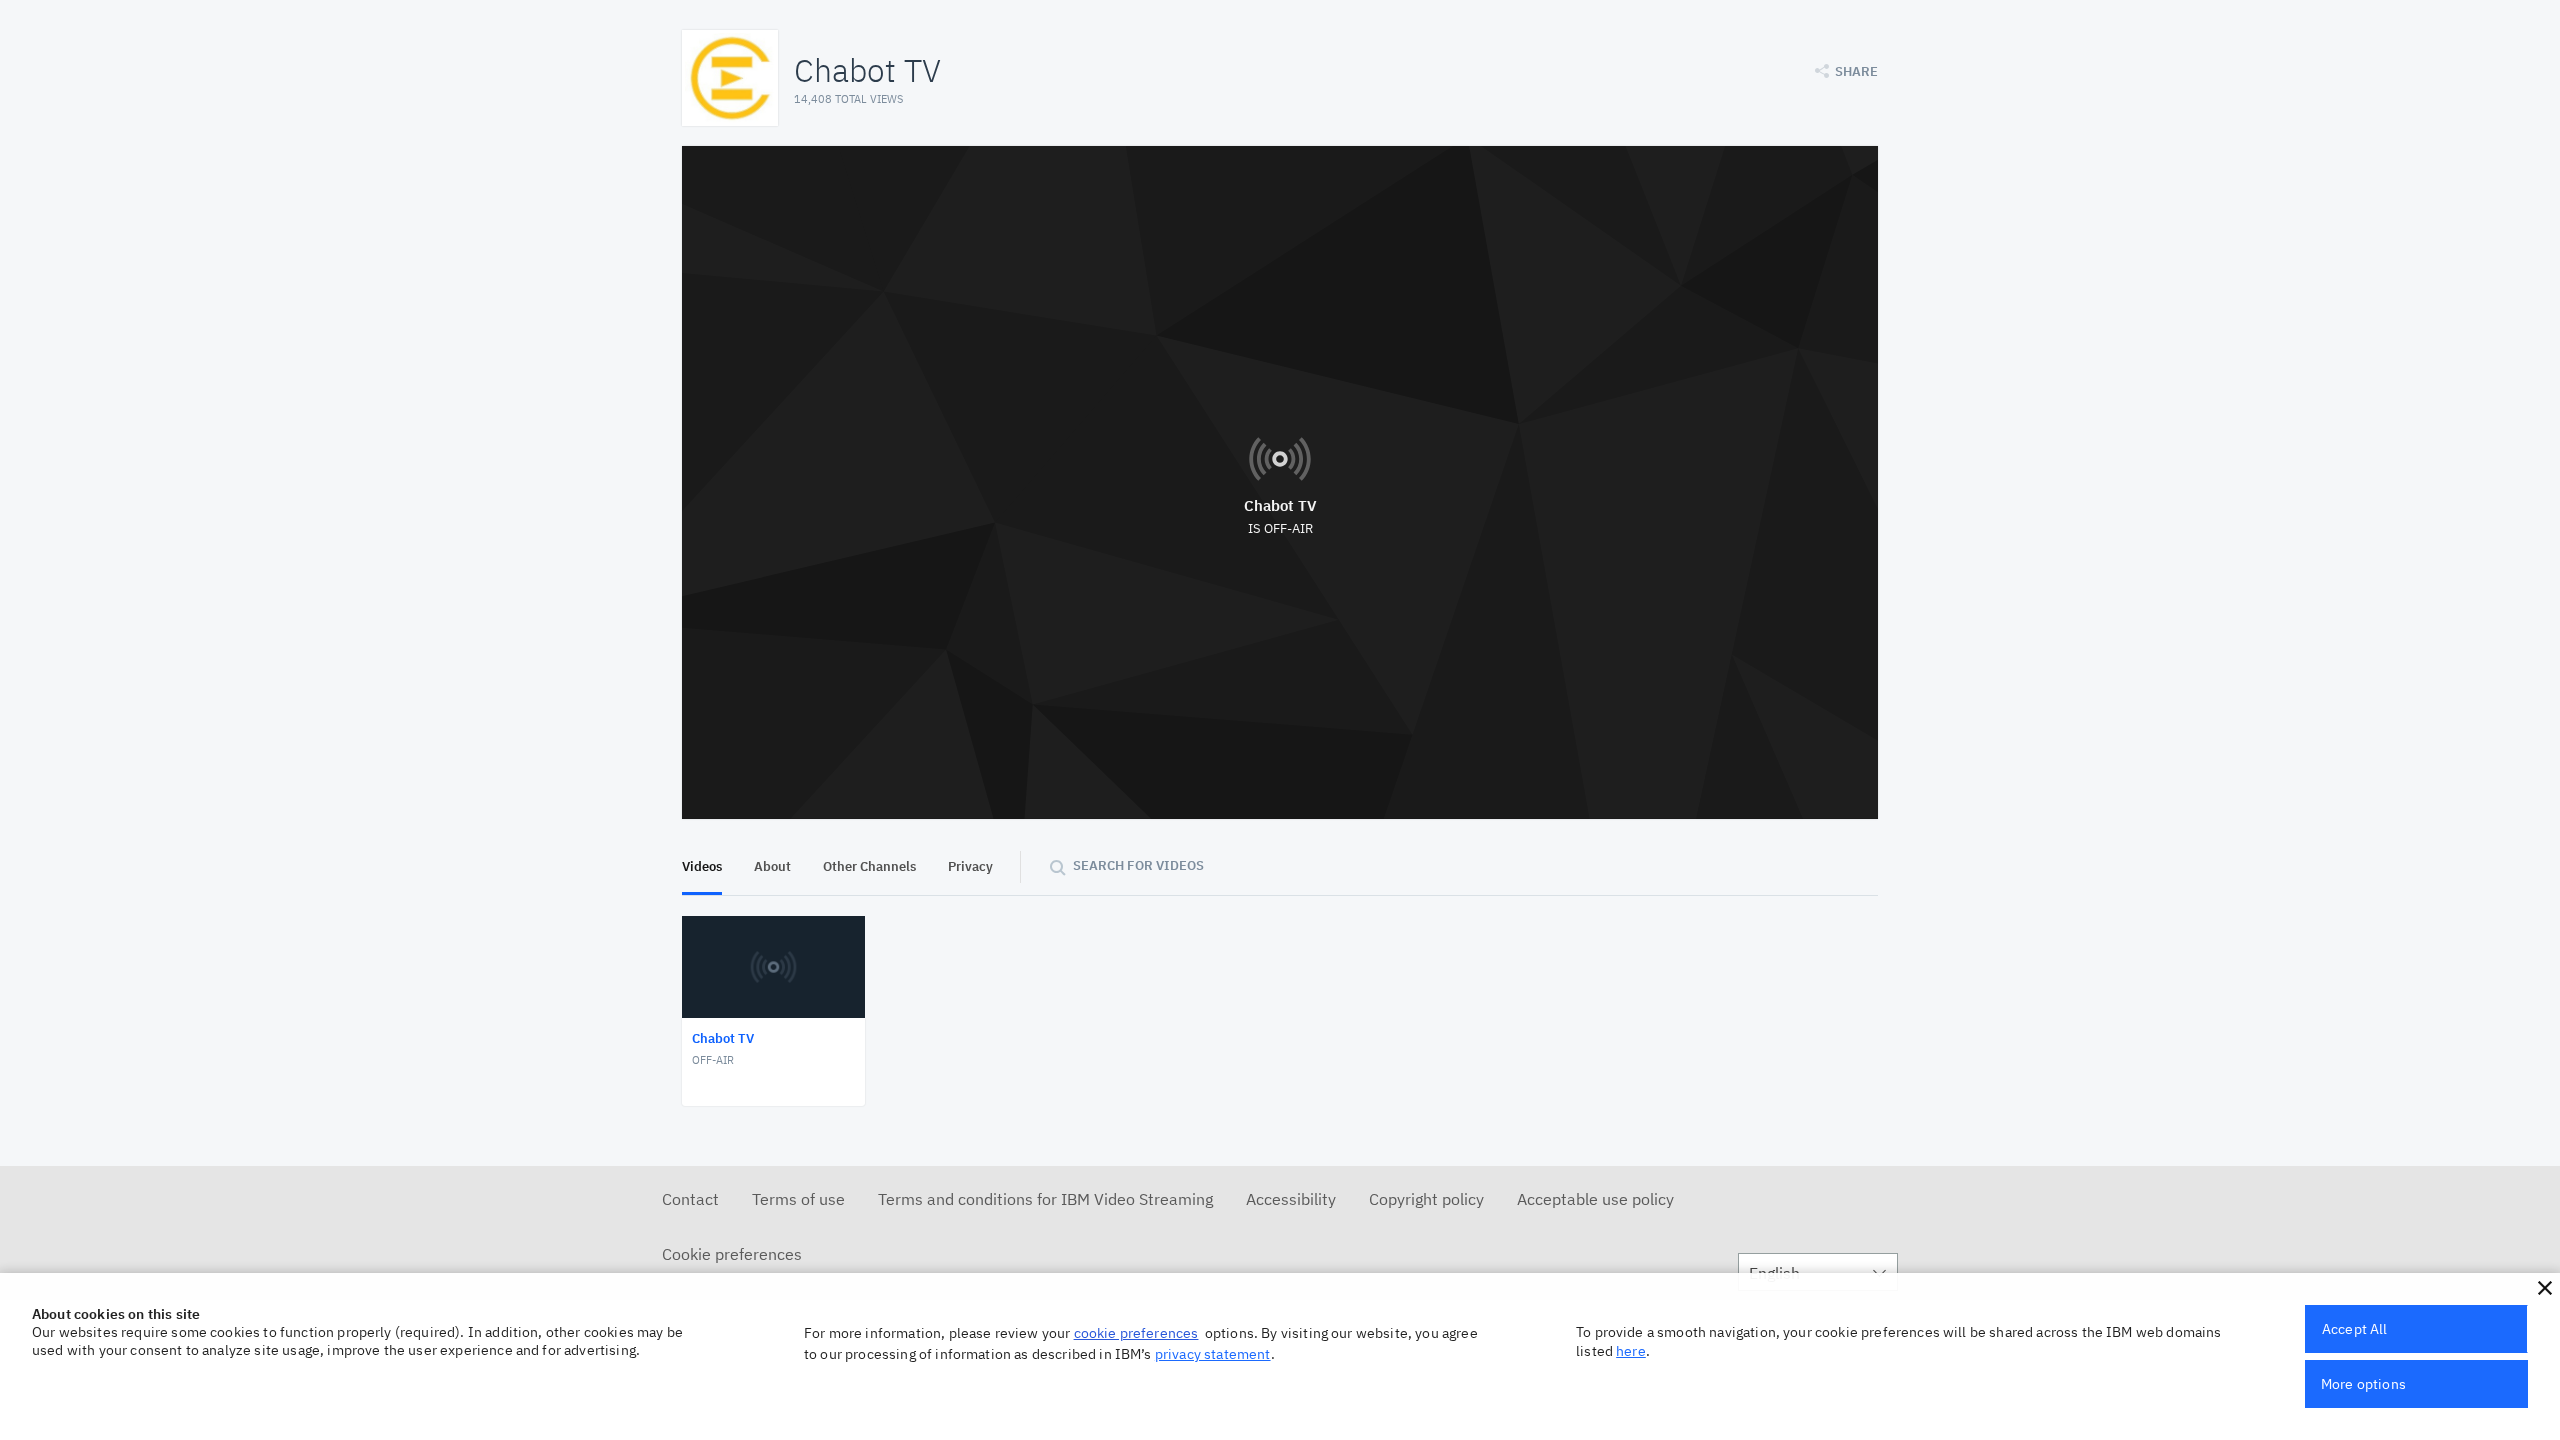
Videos (702, 866)
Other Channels (869, 866)
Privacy (970, 866)
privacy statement (1213, 1354)
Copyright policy (1426, 1199)
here (1631, 1351)
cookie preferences (1136, 1333)
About (772, 866)
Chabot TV (1280, 505)
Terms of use (798, 1199)
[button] (2545, 1288)
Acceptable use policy (1595, 1199)
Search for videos (1138, 865)
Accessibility (1291, 1199)
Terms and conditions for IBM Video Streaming (1045, 1199)
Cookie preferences (732, 1254)
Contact (690, 1199)
